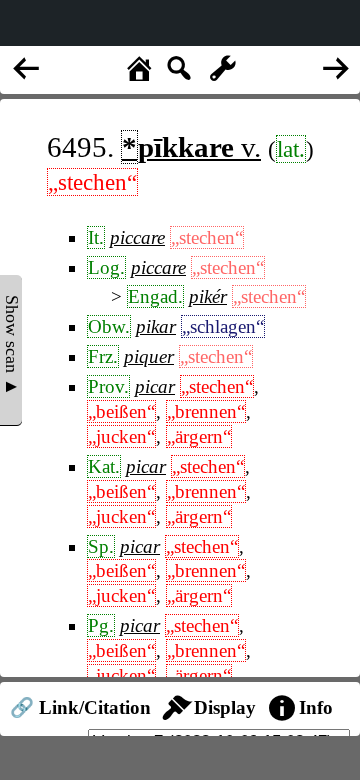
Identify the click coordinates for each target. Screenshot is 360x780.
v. (191, 147)
